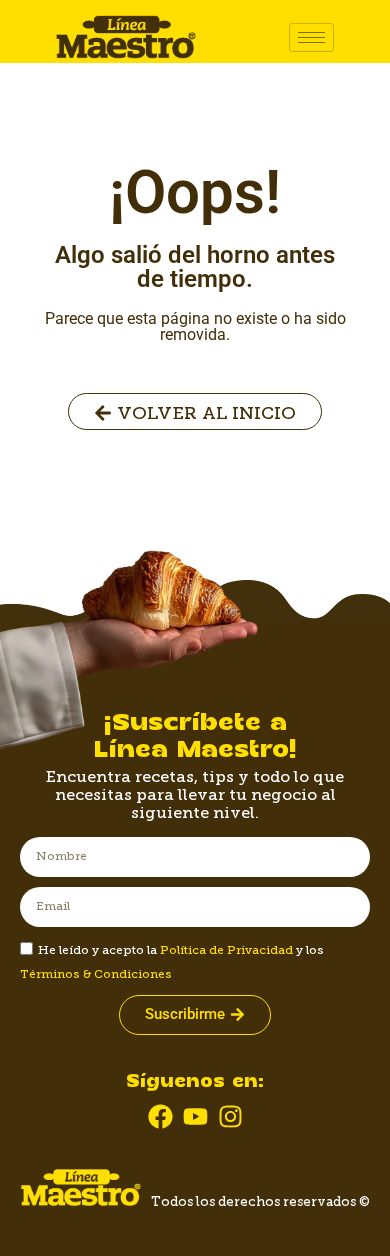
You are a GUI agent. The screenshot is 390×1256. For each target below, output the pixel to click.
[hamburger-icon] (311, 37)
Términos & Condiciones (96, 974)
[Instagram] (230, 1116)
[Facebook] (160, 1116)
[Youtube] (195, 1116)
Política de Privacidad (226, 950)
